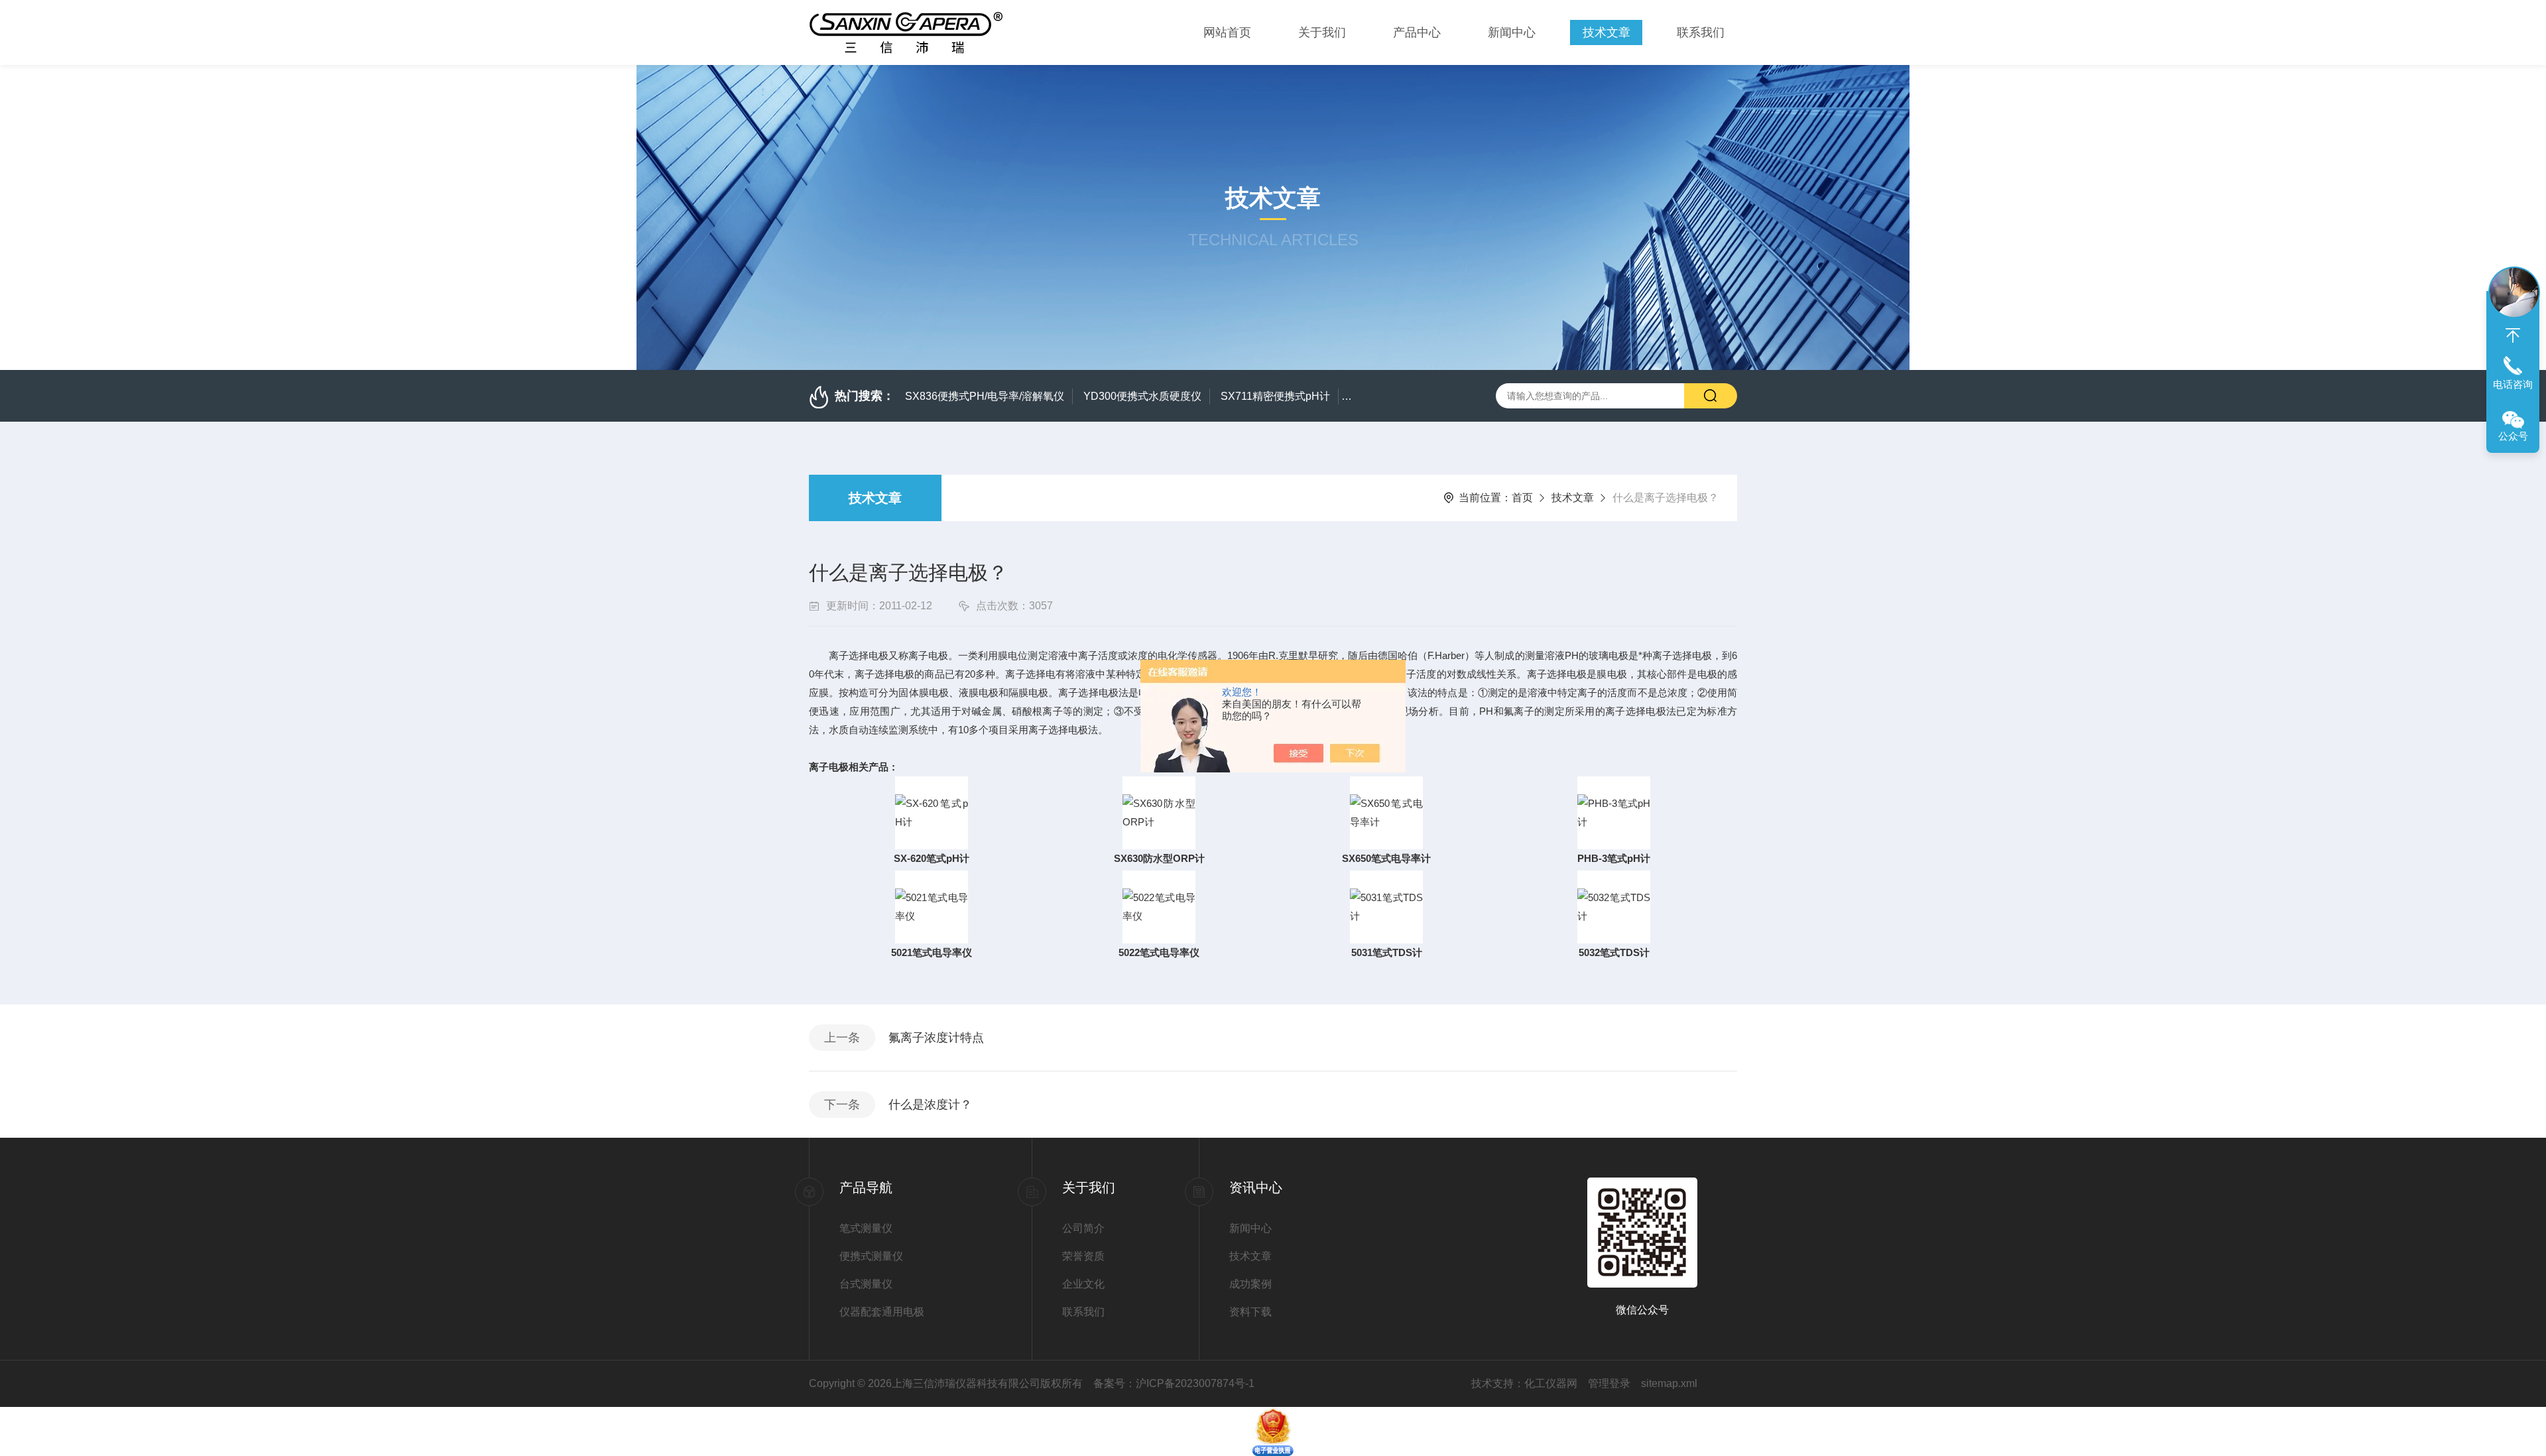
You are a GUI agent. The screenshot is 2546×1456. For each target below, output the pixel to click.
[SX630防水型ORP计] (1159, 812)
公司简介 (1083, 1228)
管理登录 (1609, 1383)
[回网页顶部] (2513, 335)
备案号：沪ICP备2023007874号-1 (1174, 1383)
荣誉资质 (1083, 1256)
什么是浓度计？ (930, 1105)
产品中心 (1417, 32)
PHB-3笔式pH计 (1614, 858)
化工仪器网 (1551, 1383)
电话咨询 (2513, 384)
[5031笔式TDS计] (1386, 906)
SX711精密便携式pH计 (1275, 396)
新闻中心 (1512, 32)
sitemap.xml (1669, 1383)
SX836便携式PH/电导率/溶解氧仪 (985, 396)
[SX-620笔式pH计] (932, 812)
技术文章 (1606, 32)
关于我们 (1322, 32)
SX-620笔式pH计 (932, 858)
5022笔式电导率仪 (1159, 952)
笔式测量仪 (866, 1228)
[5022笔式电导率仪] (1159, 906)
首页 (1522, 498)
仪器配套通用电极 (882, 1312)
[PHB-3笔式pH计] (1614, 812)
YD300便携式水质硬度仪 (1142, 396)
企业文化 (1083, 1284)
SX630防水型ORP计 (1159, 858)
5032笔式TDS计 (1614, 952)
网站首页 (1227, 32)
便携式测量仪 (871, 1256)
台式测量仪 (866, 1284)
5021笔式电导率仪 (932, 952)
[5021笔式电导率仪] (932, 906)
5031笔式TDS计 (1387, 952)
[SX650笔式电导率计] (1386, 812)
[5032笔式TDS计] (1614, 906)
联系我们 (1701, 32)
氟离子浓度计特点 (936, 1038)
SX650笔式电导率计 (1386, 858)
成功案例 (1250, 1284)
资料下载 (1250, 1312)
